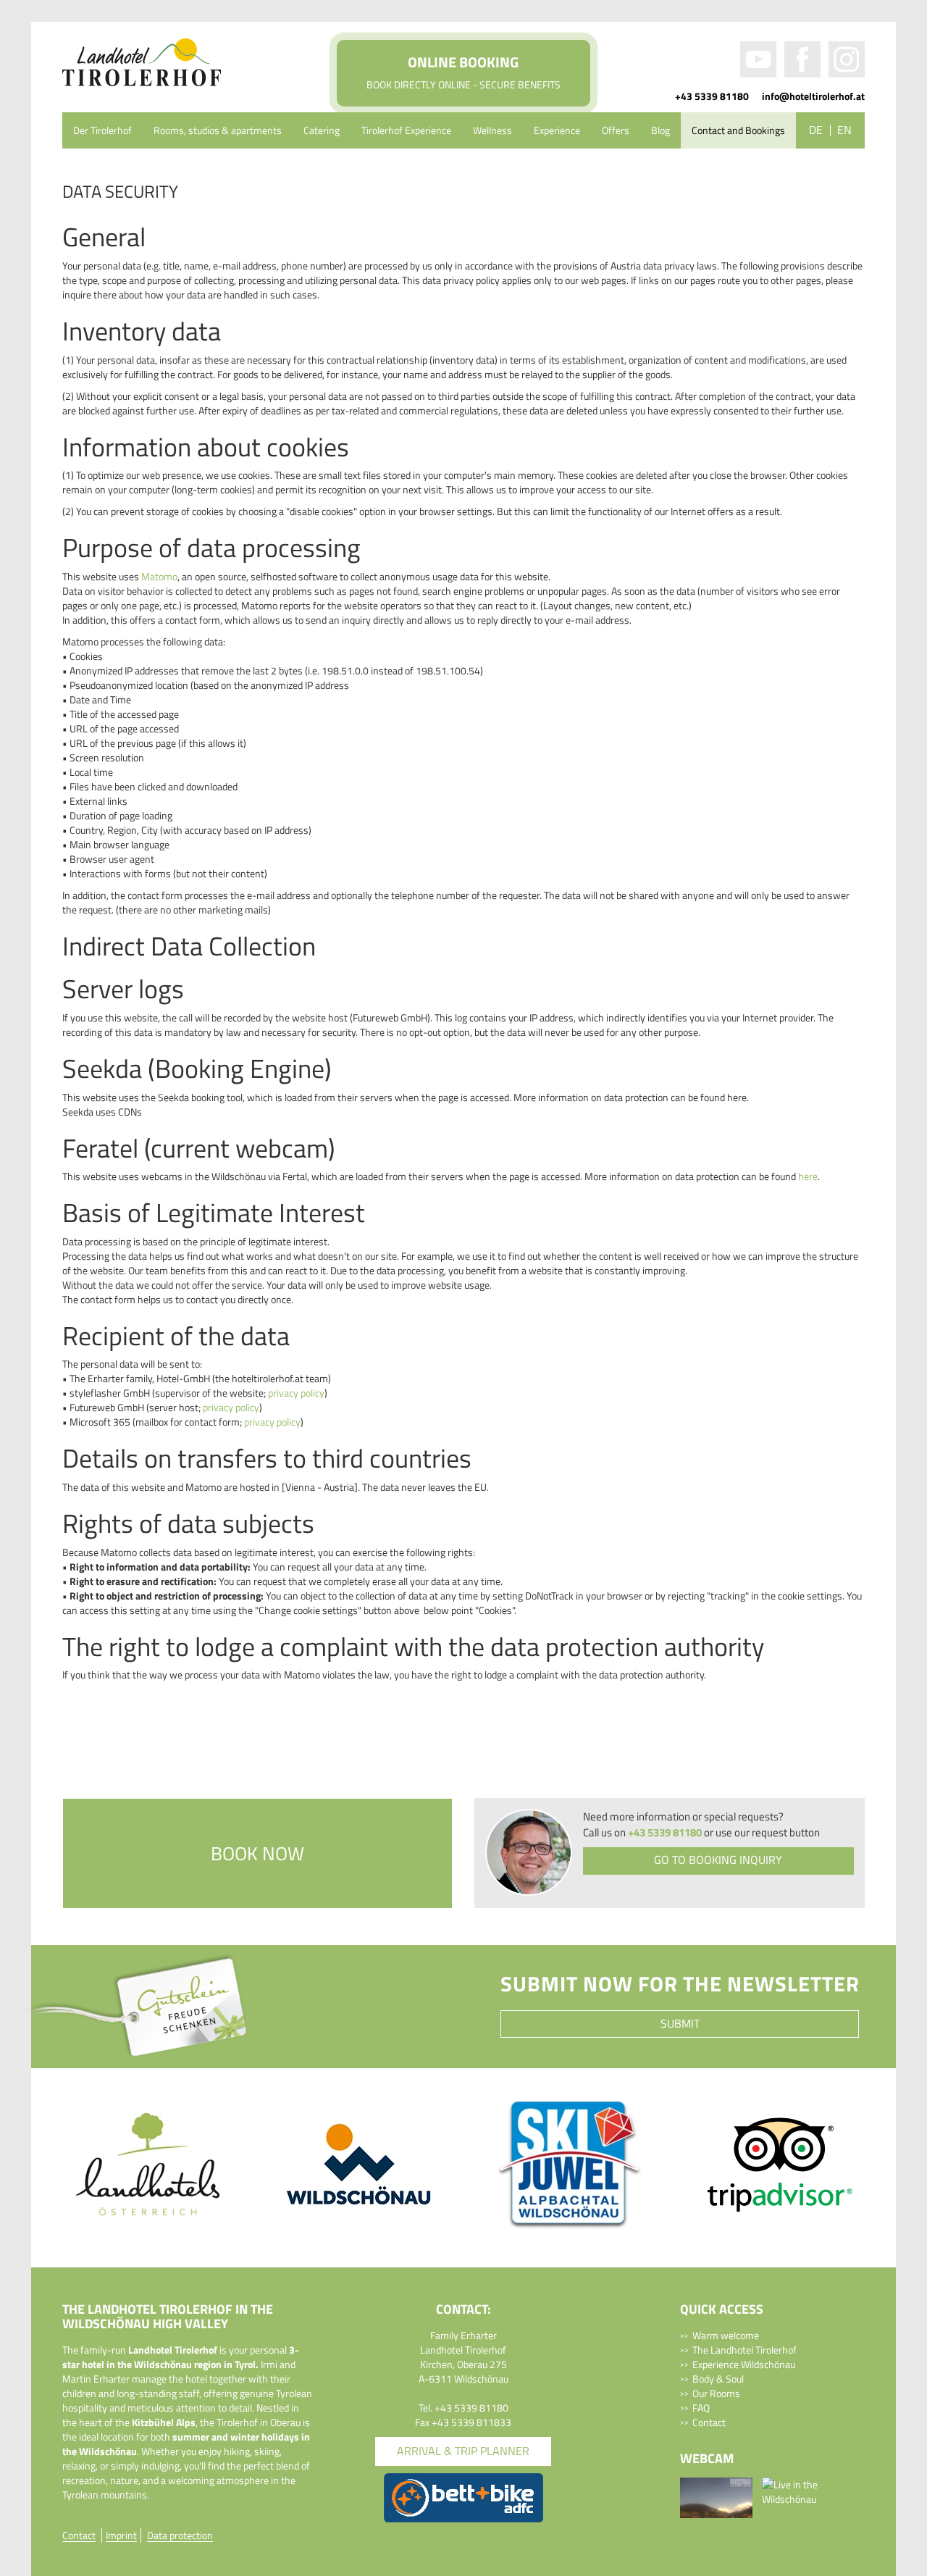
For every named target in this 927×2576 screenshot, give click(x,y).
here (808, 1176)
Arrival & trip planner (463, 2451)
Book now (257, 1853)
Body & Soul (718, 2379)
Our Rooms (716, 2393)
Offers (616, 130)
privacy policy (295, 1393)
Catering (322, 130)
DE (816, 130)
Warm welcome (726, 2335)
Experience (557, 130)
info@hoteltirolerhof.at (813, 96)
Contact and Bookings (738, 130)
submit (680, 2023)
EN (844, 130)
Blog (660, 130)
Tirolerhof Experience (406, 130)
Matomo (159, 576)
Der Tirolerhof (102, 130)
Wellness (492, 130)
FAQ (701, 2408)
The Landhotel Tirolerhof (744, 2350)
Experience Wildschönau (744, 2364)
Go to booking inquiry (718, 1860)
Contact (709, 2422)
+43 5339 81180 (712, 96)
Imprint (121, 2535)
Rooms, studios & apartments (218, 130)
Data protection (180, 2535)
